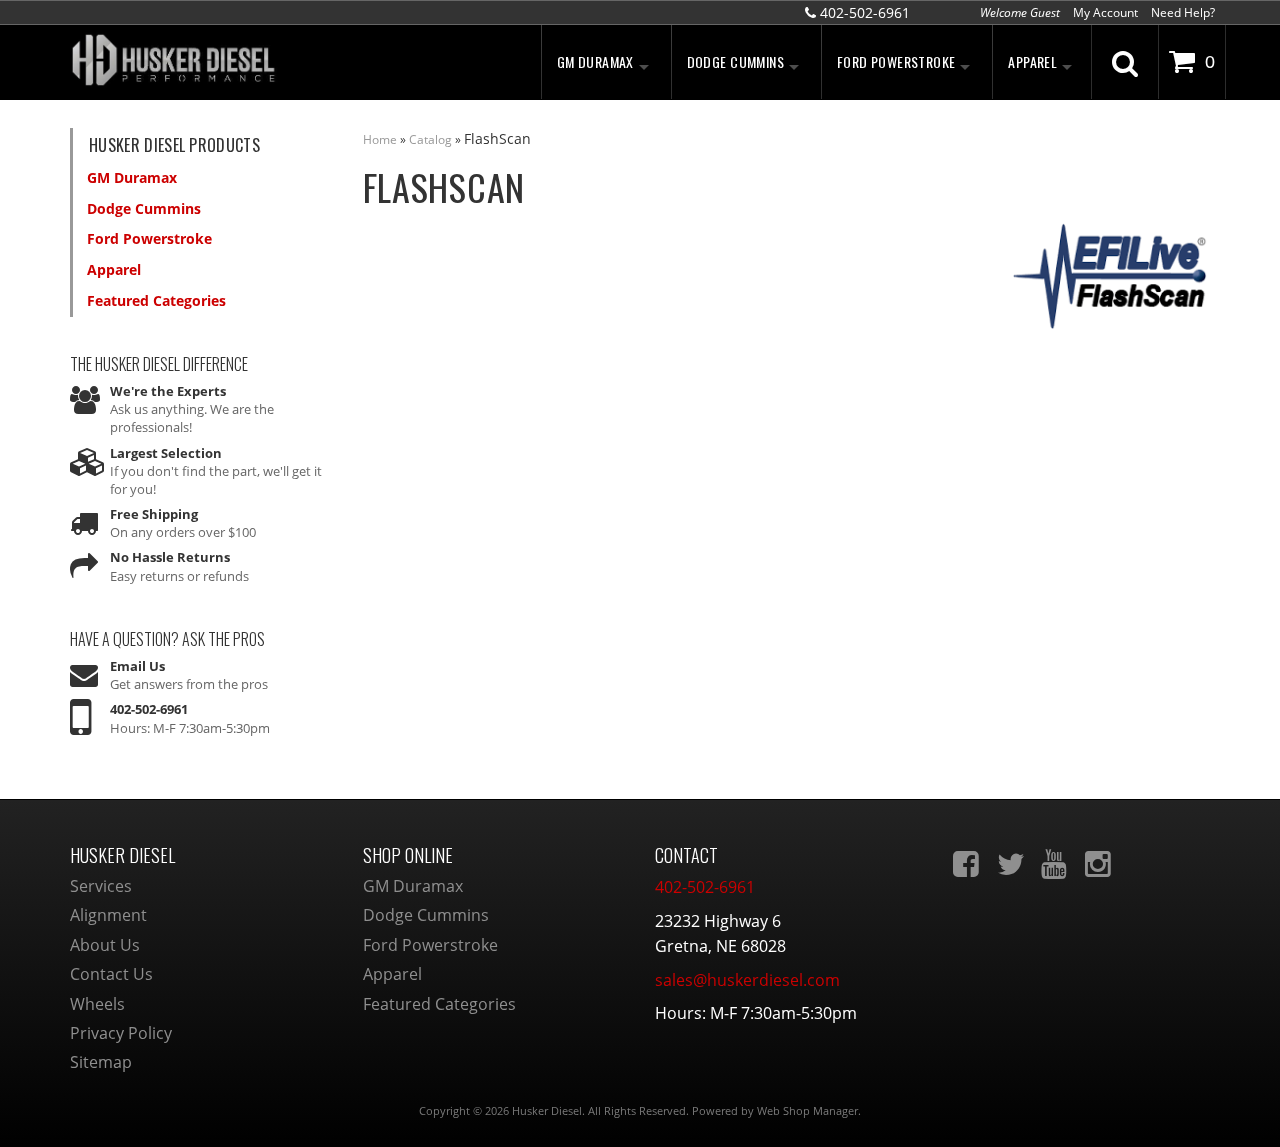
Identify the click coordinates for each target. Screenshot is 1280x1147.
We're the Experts (168, 391)
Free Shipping (154, 514)
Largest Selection (166, 453)
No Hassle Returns (170, 557)
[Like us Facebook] (968, 864)
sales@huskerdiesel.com (747, 980)
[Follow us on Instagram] (1100, 864)
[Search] (1125, 62)
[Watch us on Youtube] (1056, 864)
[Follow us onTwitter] (1012, 864)
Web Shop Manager (807, 1110)
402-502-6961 (149, 709)
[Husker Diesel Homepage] (250, 62)
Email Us (137, 666)
